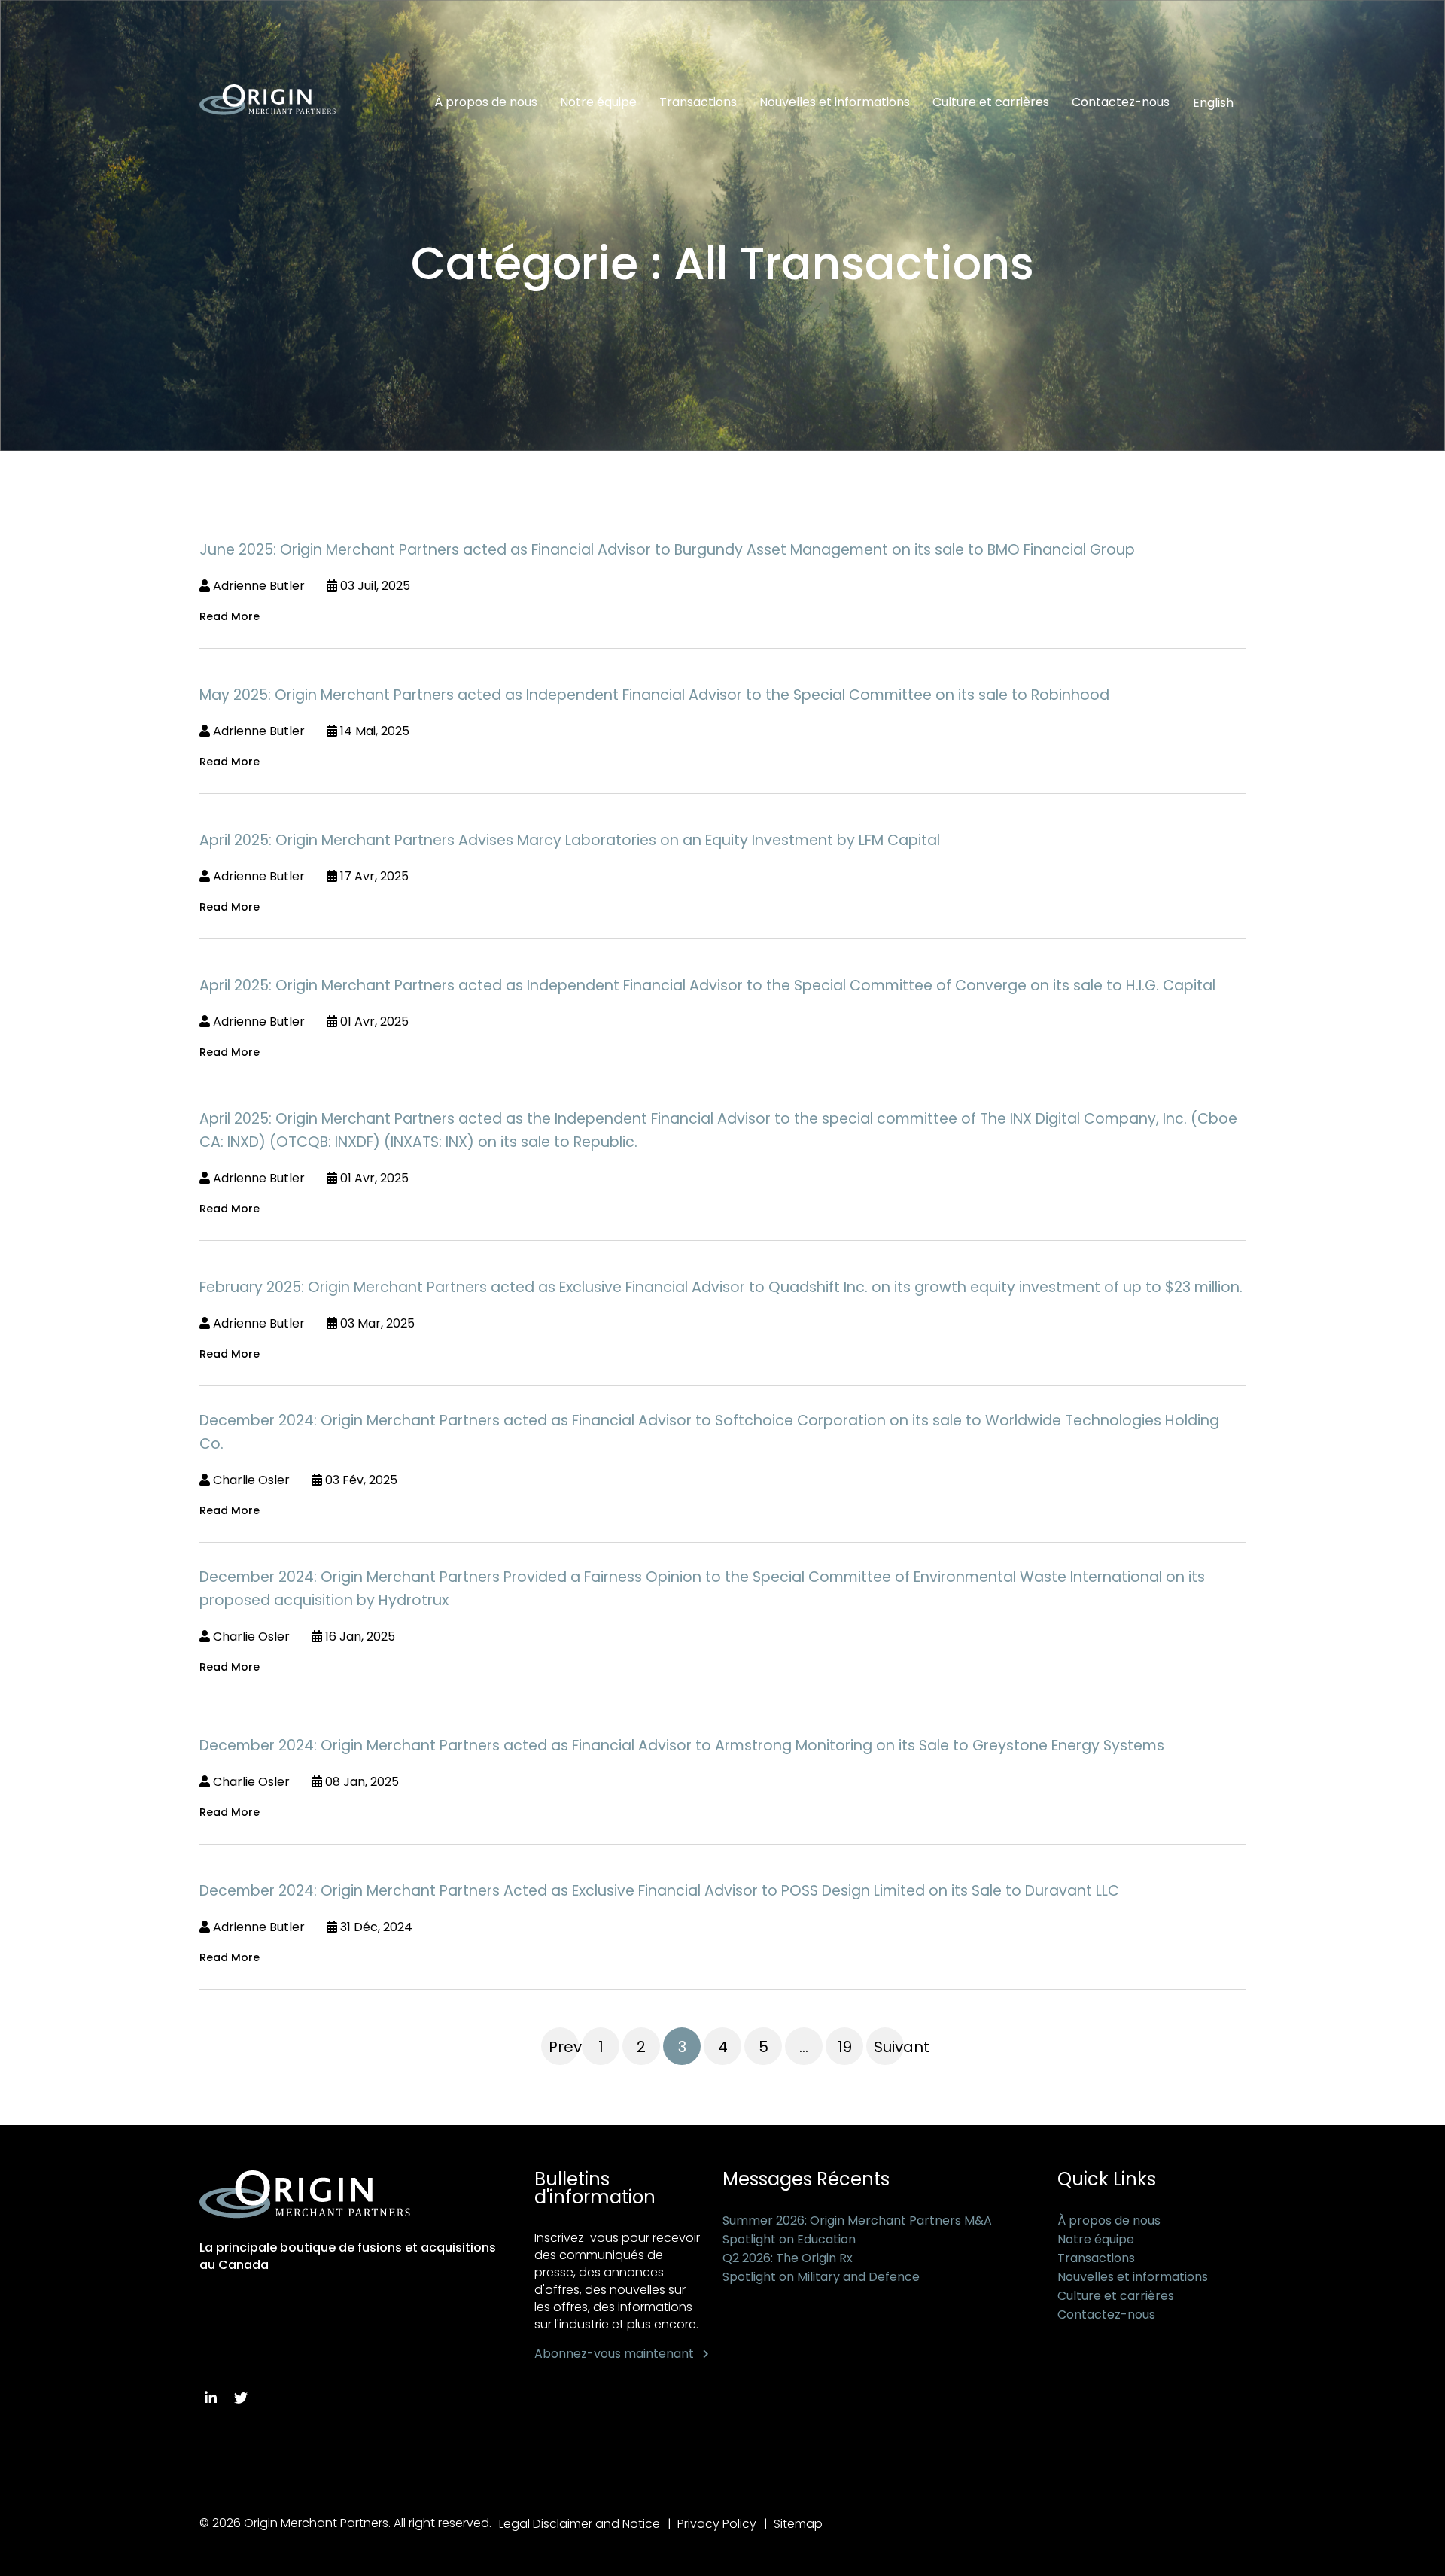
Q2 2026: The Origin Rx (788, 2258)
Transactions (698, 102)
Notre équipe (598, 102)
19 (845, 2047)
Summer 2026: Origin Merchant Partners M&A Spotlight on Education (857, 2230)
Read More (230, 616)
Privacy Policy (717, 2524)
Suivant (889, 2047)
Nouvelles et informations (835, 102)
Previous (564, 2047)
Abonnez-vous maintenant (614, 2354)
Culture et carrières (991, 102)
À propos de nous (486, 102)
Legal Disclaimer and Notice (580, 2524)
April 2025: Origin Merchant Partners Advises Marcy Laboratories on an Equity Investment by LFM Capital (570, 840)
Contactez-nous (1121, 102)
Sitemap (798, 2524)
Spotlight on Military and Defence (821, 2277)
